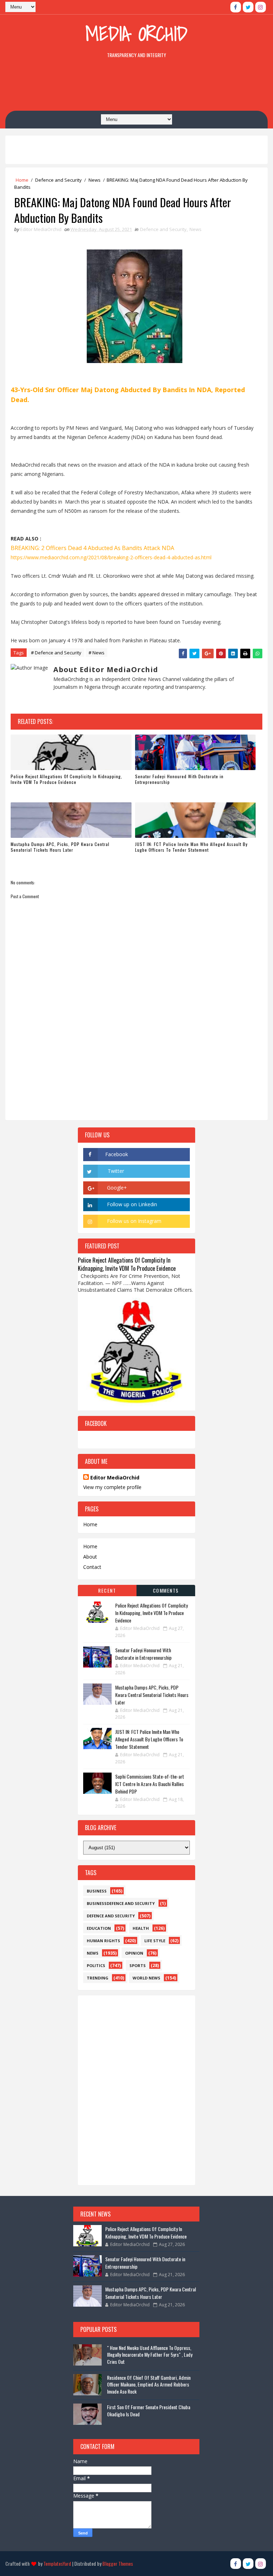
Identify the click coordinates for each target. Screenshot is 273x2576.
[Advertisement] (136, 86)
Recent (107, 1590)
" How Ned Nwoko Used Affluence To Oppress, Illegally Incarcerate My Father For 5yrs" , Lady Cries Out (150, 2355)
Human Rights (103, 1941)
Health (141, 1928)
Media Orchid (136, 34)
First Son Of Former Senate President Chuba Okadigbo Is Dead (149, 2410)
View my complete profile (112, 1487)
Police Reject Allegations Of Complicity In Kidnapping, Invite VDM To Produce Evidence (66, 779)
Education (99, 1928)
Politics (96, 1965)
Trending (98, 1978)
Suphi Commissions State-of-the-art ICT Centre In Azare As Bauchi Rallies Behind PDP (150, 1784)
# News (97, 653)
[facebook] (236, 7)
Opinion (134, 1953)
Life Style (155, 1941)
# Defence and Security (56, 653)
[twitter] (248, 7)
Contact (92, 1567)
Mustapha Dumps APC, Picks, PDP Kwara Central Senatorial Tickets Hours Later (60, 847)
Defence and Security (58, 180)
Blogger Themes (118, 2563)
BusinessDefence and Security (121, 1903)
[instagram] (261, 7)
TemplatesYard (57, 2563)
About (90, 1557)
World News (146, 1978)
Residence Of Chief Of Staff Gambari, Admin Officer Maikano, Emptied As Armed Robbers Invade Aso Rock (149, 2384)
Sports (138, 1965)
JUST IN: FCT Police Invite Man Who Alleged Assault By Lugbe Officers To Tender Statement (191, 847)
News (95, 180)
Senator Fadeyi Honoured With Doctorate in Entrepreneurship (179, 779)
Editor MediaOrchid (115, 1478)
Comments (166, 1590)
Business (97, 1891)
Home (22, 180)
